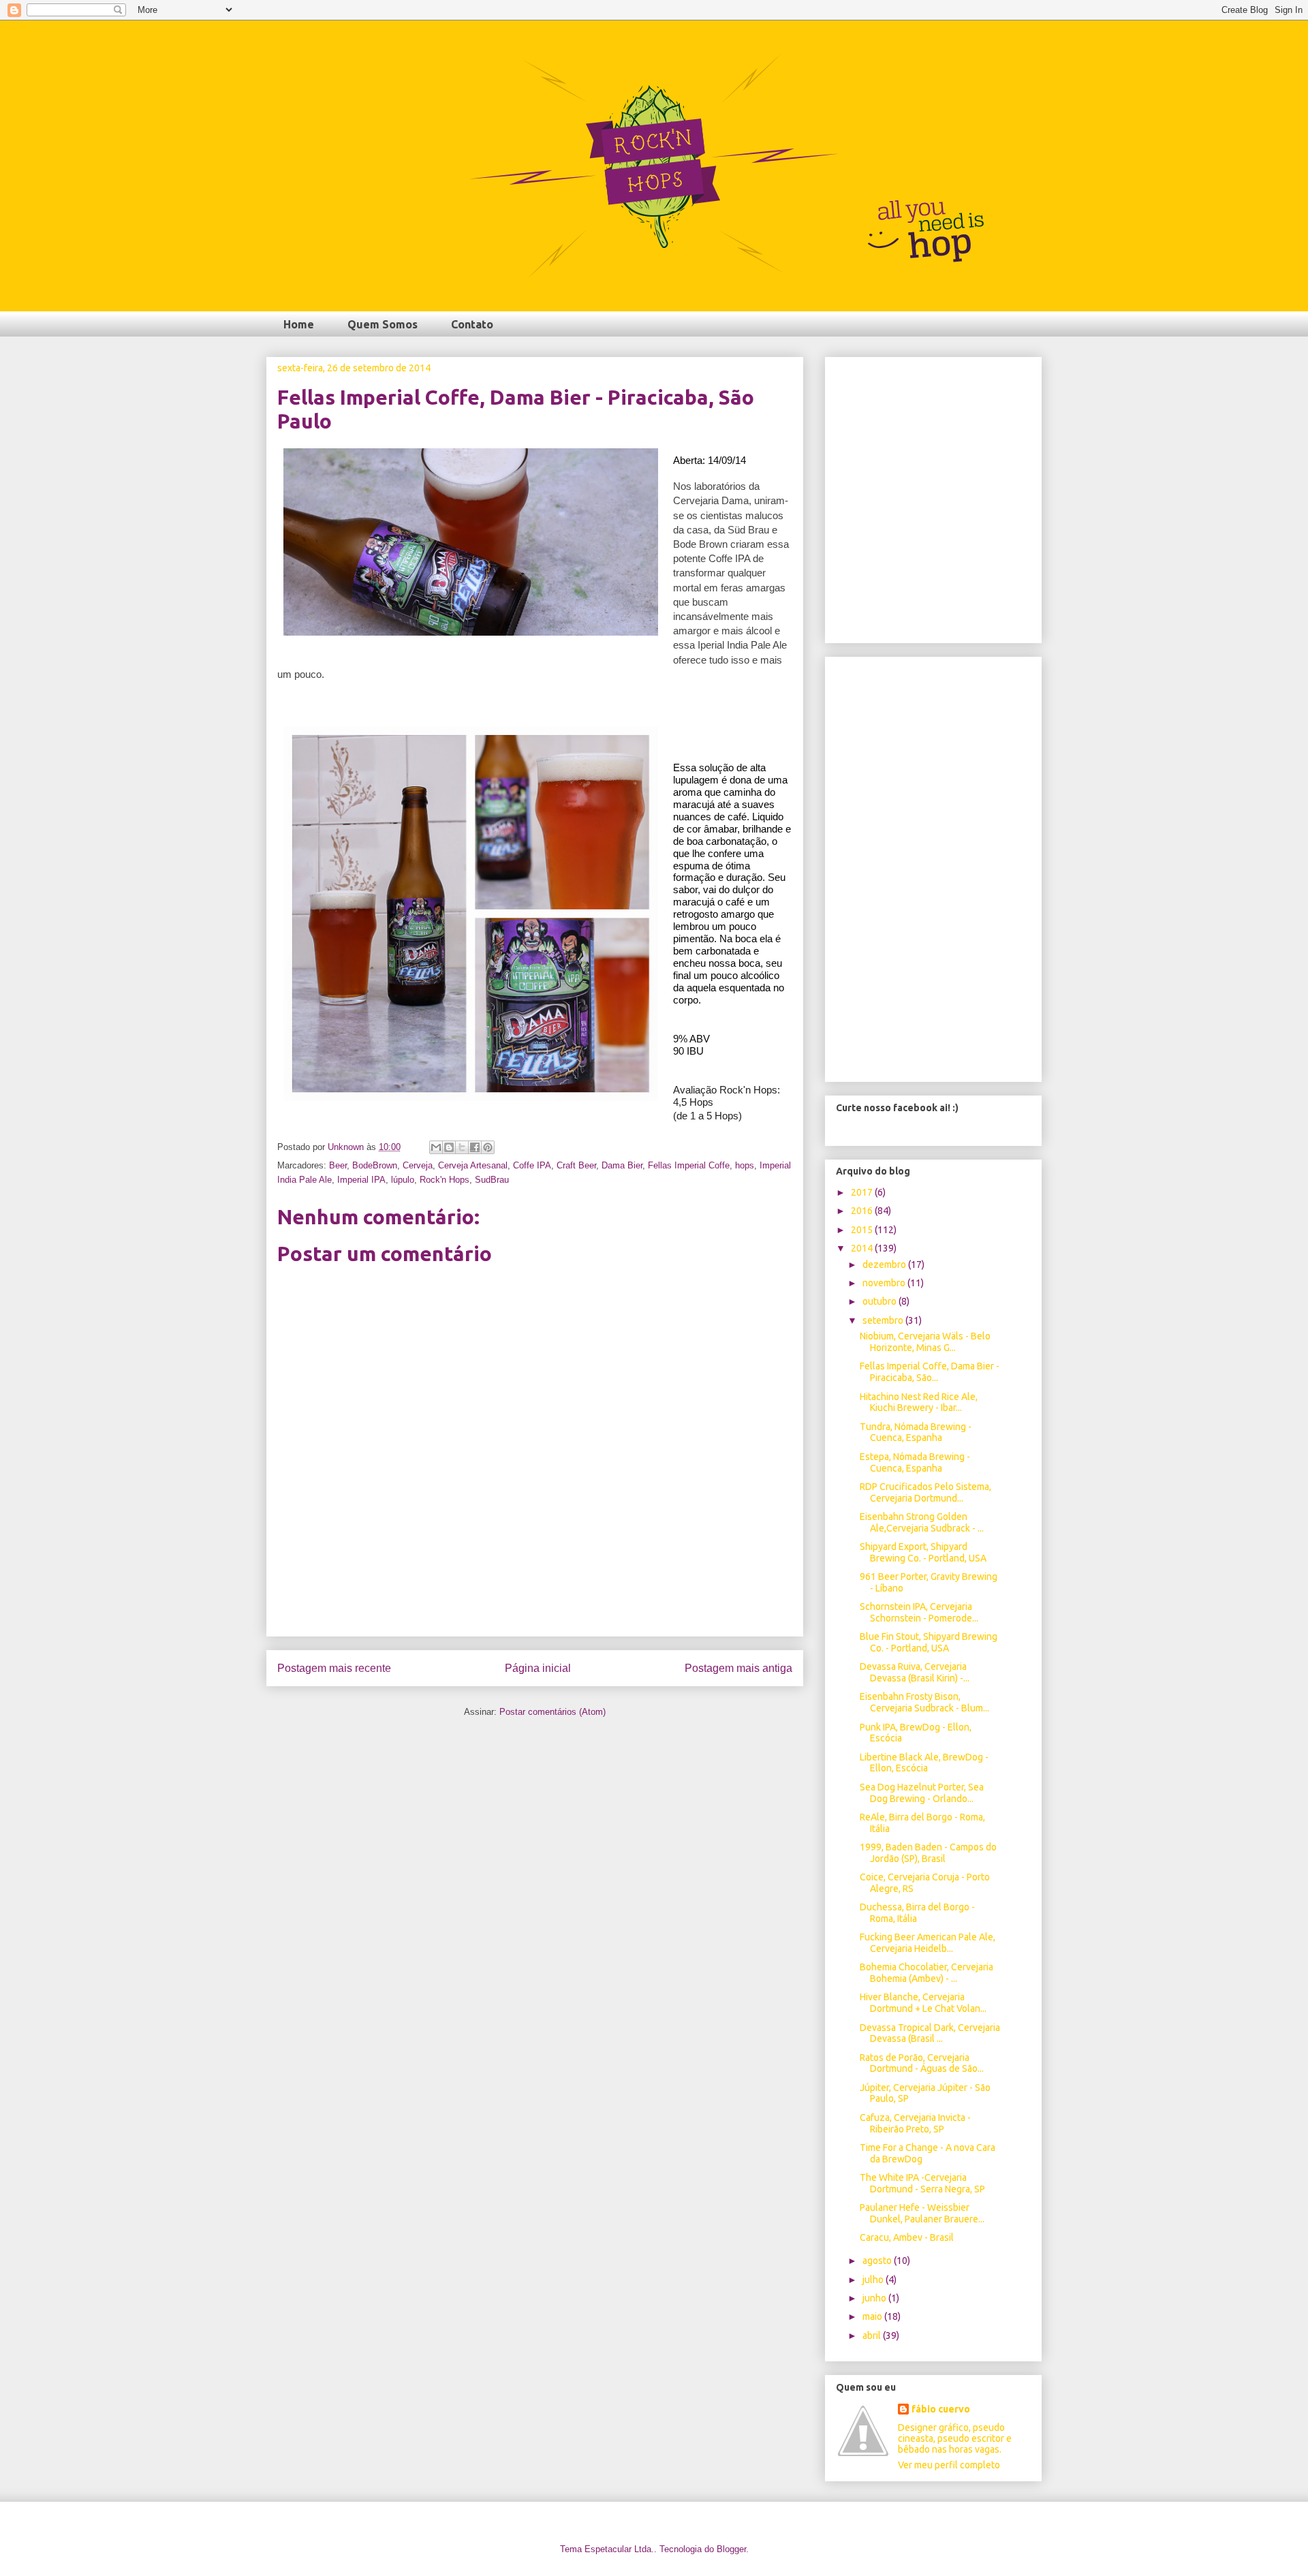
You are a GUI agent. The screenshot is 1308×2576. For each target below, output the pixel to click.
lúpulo (403, 1180)
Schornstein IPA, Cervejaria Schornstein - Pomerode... (919, 1612)
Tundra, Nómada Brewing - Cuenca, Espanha (916, 1432)
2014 (863, 1248)
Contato (472, 324)
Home (299, 324)
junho (875, 2298)
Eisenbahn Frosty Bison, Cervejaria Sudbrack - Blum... (924, 1702)
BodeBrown (375, 1165)
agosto (878, 2261)
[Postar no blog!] (449, 1147)
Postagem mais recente (334, 1668)
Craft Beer (576, 1165)
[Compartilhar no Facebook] (475, 1147)
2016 (863, 1211)
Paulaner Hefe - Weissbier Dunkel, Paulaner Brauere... (922, 2213)
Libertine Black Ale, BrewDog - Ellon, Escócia (924, 1763)
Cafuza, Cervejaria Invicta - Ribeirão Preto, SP (915, 2123)
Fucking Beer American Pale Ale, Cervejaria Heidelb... (928, 1943)
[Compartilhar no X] (462, 1147)
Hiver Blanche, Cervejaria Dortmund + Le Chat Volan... (923, 2003)
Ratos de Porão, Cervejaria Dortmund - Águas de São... (922, 2063)
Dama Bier (622, 1165)
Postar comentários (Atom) (552, 1712)
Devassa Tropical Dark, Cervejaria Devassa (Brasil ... (930, 2033)
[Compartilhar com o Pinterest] (488, 1147)
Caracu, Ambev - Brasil (907, 2237)
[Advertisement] (535, 1605)
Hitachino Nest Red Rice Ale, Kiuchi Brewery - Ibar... (919, 1402)
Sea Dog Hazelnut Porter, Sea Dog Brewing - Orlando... (922, 1793)
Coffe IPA (532, 1165)
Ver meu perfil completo (949, 2465)
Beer (338, 1165)
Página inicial (538, 1668)
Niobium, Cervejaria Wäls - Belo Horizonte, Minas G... (925, 1342)
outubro (881, 1301)
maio (873, 2316)
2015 (863, 1230)
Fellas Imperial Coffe (689, 1165)
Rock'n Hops (445, 1180)
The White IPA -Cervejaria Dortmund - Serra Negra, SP (922, 2183)
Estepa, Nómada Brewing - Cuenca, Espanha (915, 1462)
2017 (863, 1192)
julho (874, 2280)
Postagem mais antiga (738, 1668)
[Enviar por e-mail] (436, 1147)
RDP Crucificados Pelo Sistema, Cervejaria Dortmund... (925, 1492)
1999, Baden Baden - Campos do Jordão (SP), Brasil (928, 1853)
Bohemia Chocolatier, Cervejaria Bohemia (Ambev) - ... (926, 1973)
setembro (884, 1320)
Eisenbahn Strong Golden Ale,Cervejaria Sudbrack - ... (922, 1522)
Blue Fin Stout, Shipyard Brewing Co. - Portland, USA (929, 1642)
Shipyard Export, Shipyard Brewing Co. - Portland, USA (923, 1552)
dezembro (885, 1264)
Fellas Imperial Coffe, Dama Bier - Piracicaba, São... (930, 1372)
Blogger (731, 2549)
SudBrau (492, 1180)
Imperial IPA (361, 1180)
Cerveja (418, 1165)
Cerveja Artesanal (473, 1165)
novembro (885, 1283)
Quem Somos (383, 324)
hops (745, 1165)
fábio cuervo (941, 2409)
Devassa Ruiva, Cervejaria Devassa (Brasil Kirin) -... (915, 1672)
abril (873, 2336)
